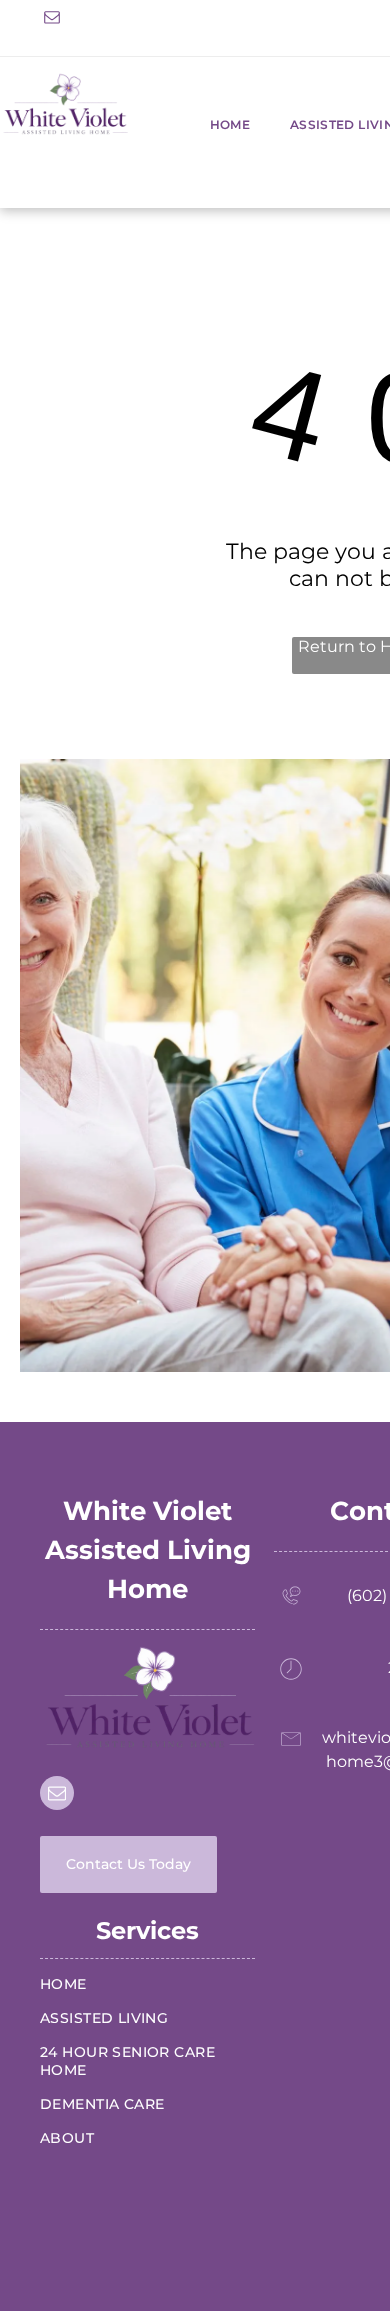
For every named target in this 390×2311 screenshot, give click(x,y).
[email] (52, 19)
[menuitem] (210, 124)
